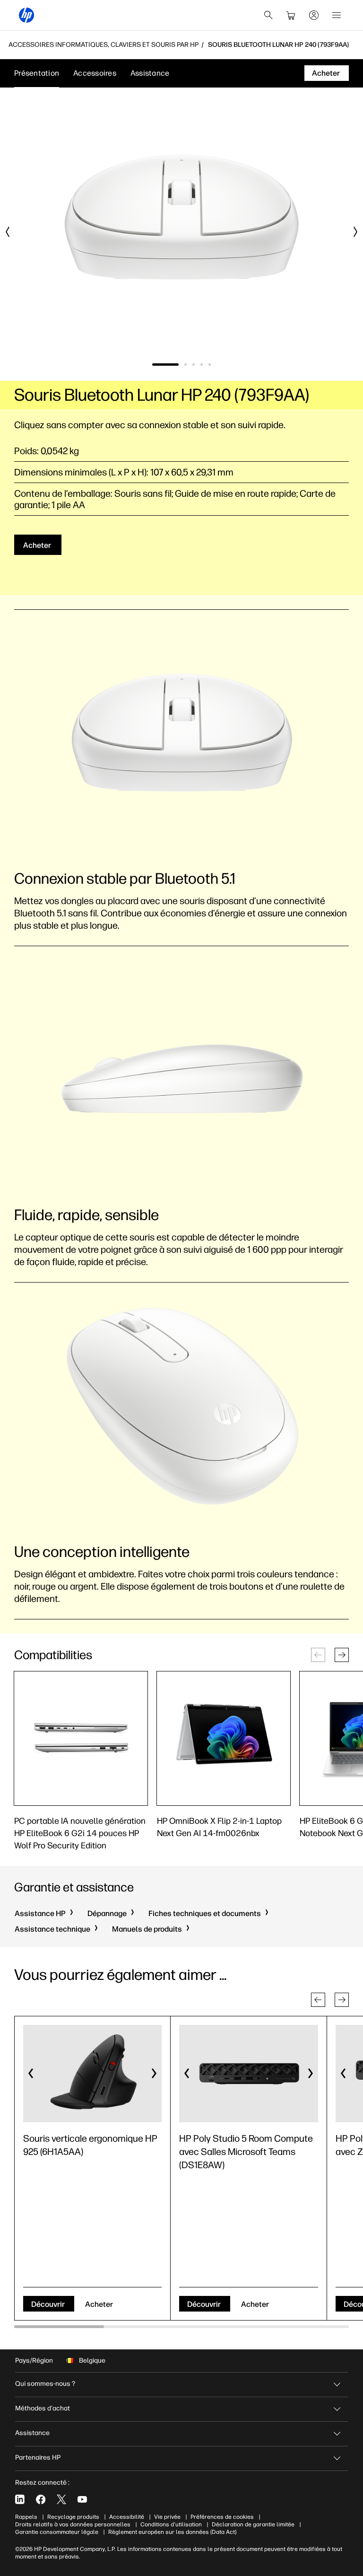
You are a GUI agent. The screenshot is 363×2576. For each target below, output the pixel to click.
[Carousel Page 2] (186, 365)
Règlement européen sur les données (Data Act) (172, 2532)
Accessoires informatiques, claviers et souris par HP (104, 45)
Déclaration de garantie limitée (253, 2524)
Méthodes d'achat (43, 2408)
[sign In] (314, 15)
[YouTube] (82, 2499)
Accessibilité (127, 2517)
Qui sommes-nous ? (45, 2384)
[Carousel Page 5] (210, 365)
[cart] (291, 15)
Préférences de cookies (222, 2517)
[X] (61, 2499)
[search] (268, 15)
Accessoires (95, 73)
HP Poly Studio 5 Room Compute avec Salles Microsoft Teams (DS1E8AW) (246, 2152)
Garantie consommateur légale (57, 2532)
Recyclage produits (73, 2517)
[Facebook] (41, 2499)
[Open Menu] (337, 15)
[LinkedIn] (20, 2499)
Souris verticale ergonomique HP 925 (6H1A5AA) (90, 2145)
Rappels (26, 2517)
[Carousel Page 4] (202, 365)
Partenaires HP (38, 2457)
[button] (342, 1655)
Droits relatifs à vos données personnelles (73, 2524)
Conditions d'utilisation (171, 2524)
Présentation (37, 73)
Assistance (150, 73)
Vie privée (167, 2517)
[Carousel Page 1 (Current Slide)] (165, 365)
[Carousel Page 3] (194, 365)
